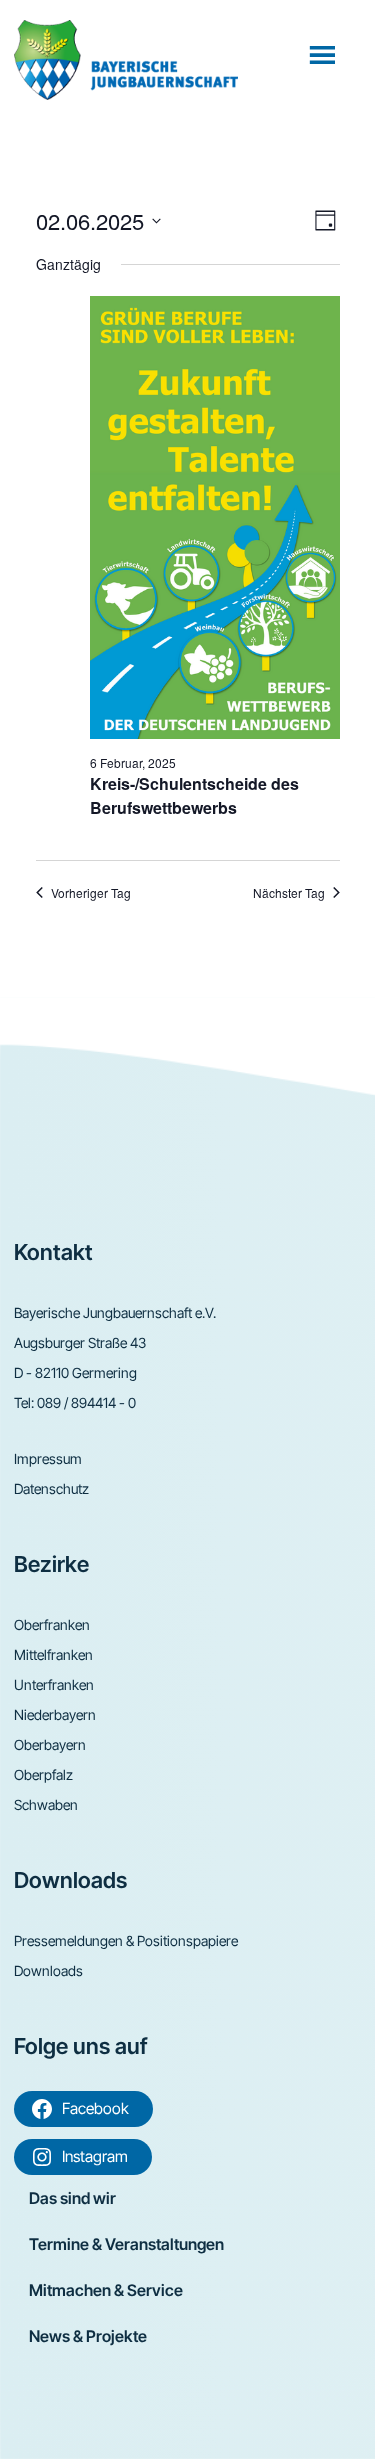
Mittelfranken (53, 1654)
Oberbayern (50, 1744)
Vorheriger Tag (91, 893)
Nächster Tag (289, 893)
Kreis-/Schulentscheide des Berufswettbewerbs (194, 795)
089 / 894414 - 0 (86, 1402)
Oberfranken (52, 1624)
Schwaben (46, 1804)
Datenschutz (51, 1488)
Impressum (48, 1458)
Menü (324, 54)
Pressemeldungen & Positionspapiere (126, 1940)
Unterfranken (54, 1684)
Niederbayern (55, 1714)
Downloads (48, 1970)
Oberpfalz (43, 1774)
